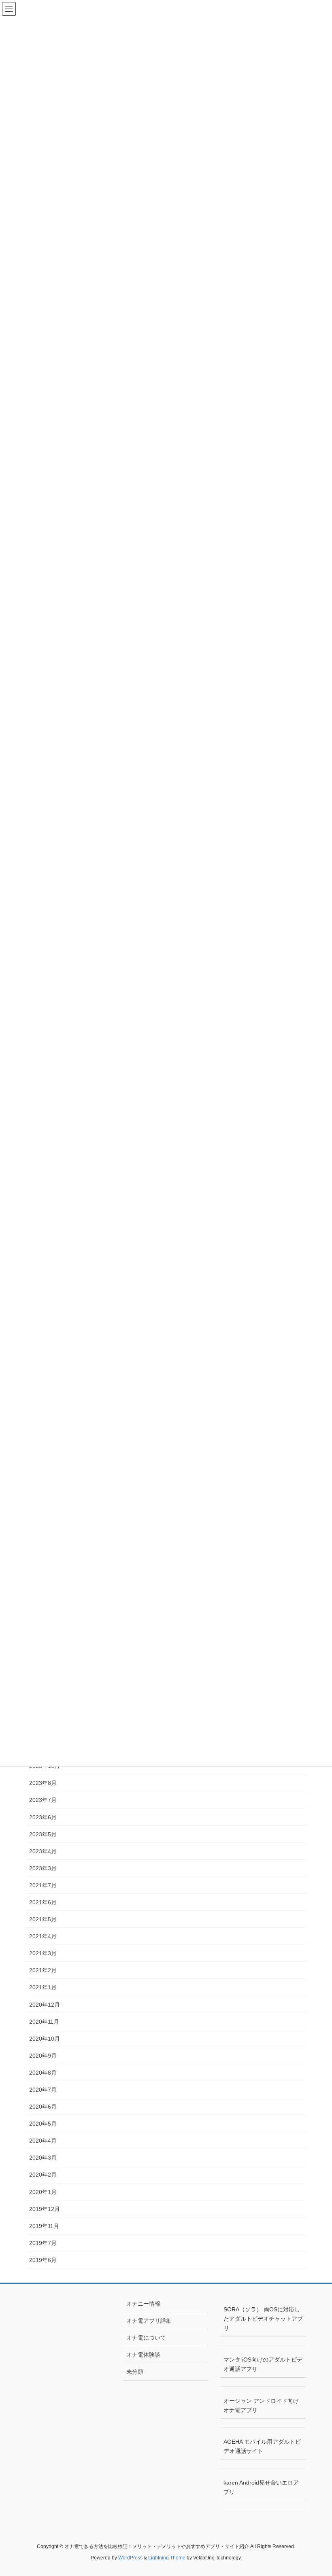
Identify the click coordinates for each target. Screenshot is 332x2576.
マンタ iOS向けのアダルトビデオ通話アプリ (263, 2364)
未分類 (135, 2372)
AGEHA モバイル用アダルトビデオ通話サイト (262, 2446)
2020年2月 (43, 2175)
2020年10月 (45, 2039)
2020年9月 (43, 2056)
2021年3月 (43, 1953)
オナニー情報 (143, 2304)
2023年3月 (43, 1868)
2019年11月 (44, 2226)
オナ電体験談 (143, 2355)
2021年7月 (43, 1885)
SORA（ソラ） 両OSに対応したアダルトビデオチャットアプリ (263, 2319)
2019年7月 (43, 2243)
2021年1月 (43, 1987)
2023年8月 (43, 1783)
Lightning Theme (167, 2558)
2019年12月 (45, 2209)
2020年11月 (44, 2022)
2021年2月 (43, 1970)
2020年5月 (43, 2124)
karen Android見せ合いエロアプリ (261, 2487)
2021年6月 (43, 1902)
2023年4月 (43, 1851)
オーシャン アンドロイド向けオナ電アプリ (261, 2405)
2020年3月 (43, 2158)
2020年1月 (43, 2192)
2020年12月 (45, 2005)
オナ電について (146, 2338)
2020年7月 (43, 2090)
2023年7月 (43, 1800)
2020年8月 (43, 2073)
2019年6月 (43, 2260)
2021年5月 (43, 1919)
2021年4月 (43, 1936)
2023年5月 (43, 1834)
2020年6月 (43, 2107)
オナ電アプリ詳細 (149, 2321)
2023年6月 (43, 1817)
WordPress (130, 2558)
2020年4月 (43, 2141)
